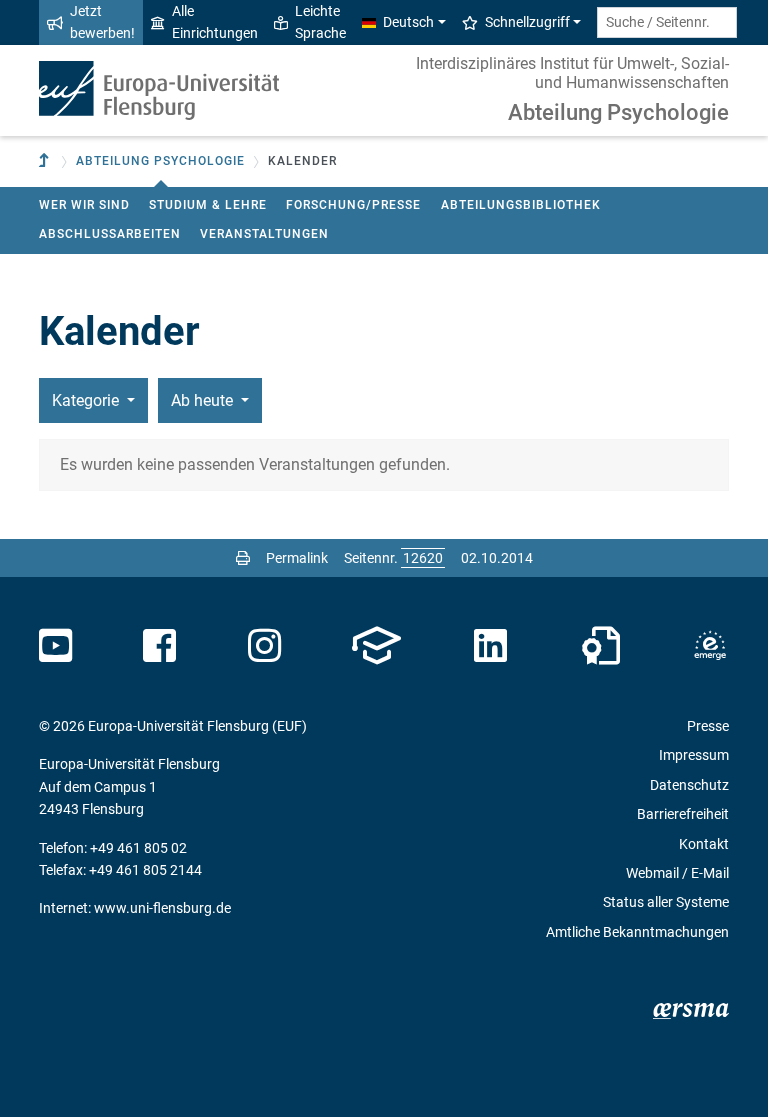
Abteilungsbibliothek (521, 205)
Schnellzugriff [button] (527, 22)
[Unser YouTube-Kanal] (55, 646)
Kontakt (704, 844)
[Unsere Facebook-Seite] (159, 646)
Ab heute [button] (204, 400)
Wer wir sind (84, 205)
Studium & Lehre (208, 205)
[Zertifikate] (601, 646)
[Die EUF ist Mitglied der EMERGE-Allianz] (710, 646)
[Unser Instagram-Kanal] (264, 646)
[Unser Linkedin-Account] (491, 646)
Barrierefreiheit (683, 814)
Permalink (297, 558)
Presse (708, 726)
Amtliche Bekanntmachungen (637, 932)
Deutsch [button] (408, 22)
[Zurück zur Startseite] (159, 90)
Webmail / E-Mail (677, 873)
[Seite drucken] (243, 558)
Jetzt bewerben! (102, 22)
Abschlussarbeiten (110, 234)
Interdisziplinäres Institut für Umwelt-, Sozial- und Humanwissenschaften (572, 73)
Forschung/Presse (353, 205)
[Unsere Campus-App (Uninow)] (376, 646)
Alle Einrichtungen (215, 22)
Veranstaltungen (264, 234)
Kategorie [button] (87, 400)
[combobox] (667, 22)
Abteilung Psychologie (618, 112)
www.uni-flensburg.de (162, 908)
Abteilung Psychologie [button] (160, 161)
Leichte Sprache (320, 22)
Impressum (694, 755)
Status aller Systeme (666, 902)
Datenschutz (689, 785)
